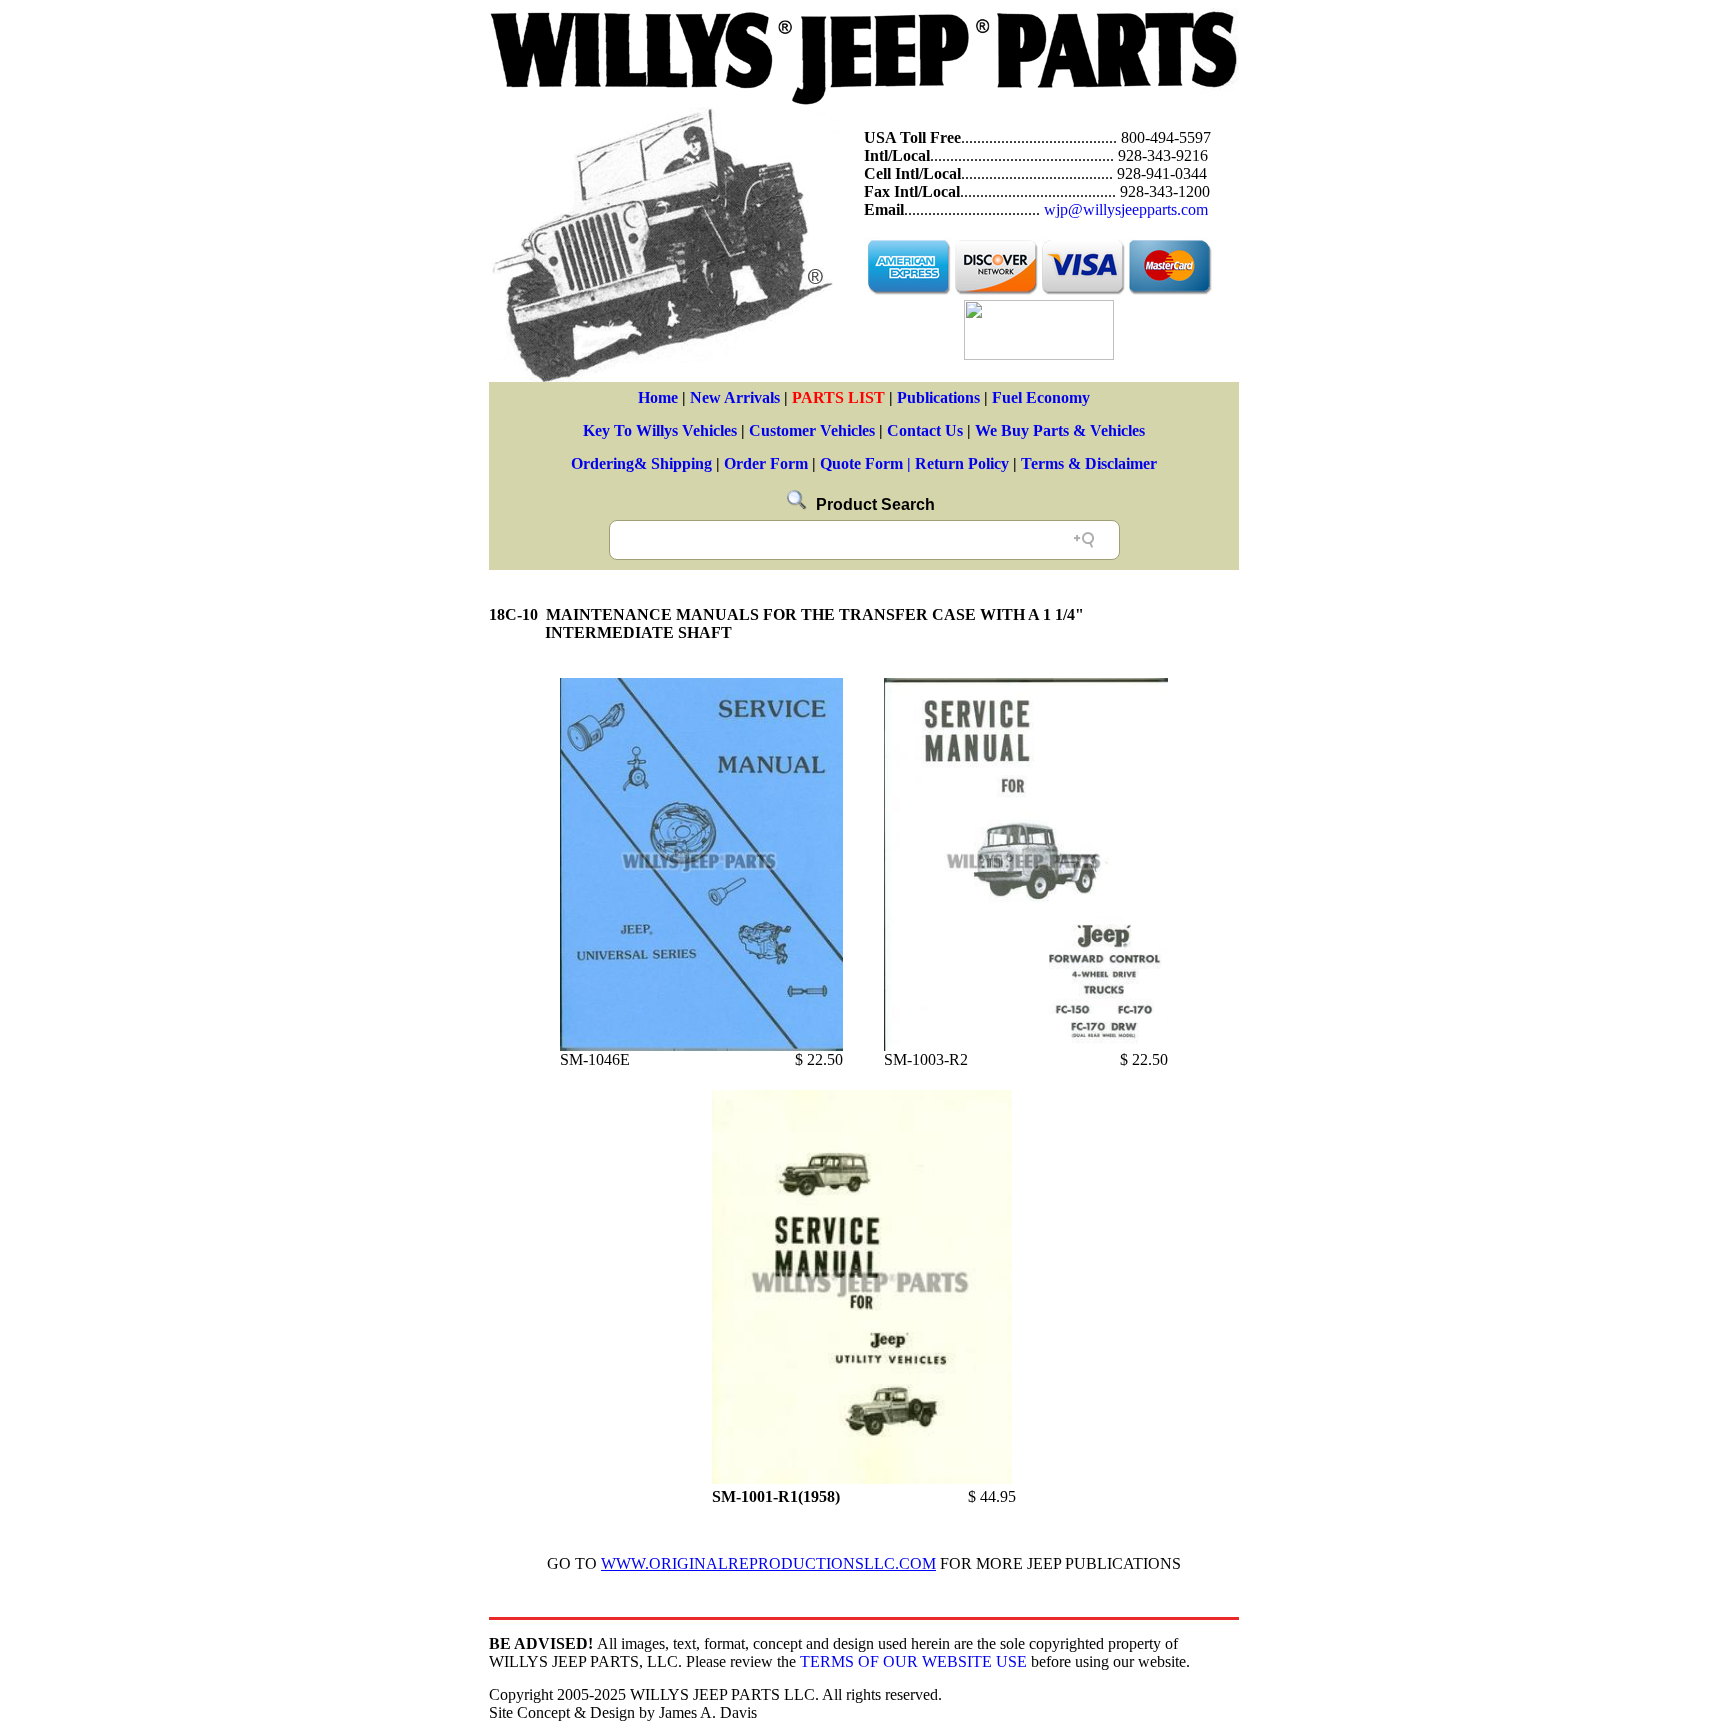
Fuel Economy (1041, 397)
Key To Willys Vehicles (660, 430)
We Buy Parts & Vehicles (1060, 430)
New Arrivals (735, 397)
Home (658, 397)
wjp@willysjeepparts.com (1126, 209)
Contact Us (925, 430)
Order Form (766, 463)
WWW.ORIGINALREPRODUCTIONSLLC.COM (768, 1563)
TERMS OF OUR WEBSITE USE (913, 1661)
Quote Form (861, 463)
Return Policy (962, 463)
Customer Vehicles (812, 430)
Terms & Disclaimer (1089, 463)
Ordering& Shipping (641, 463)
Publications (938, 397)
